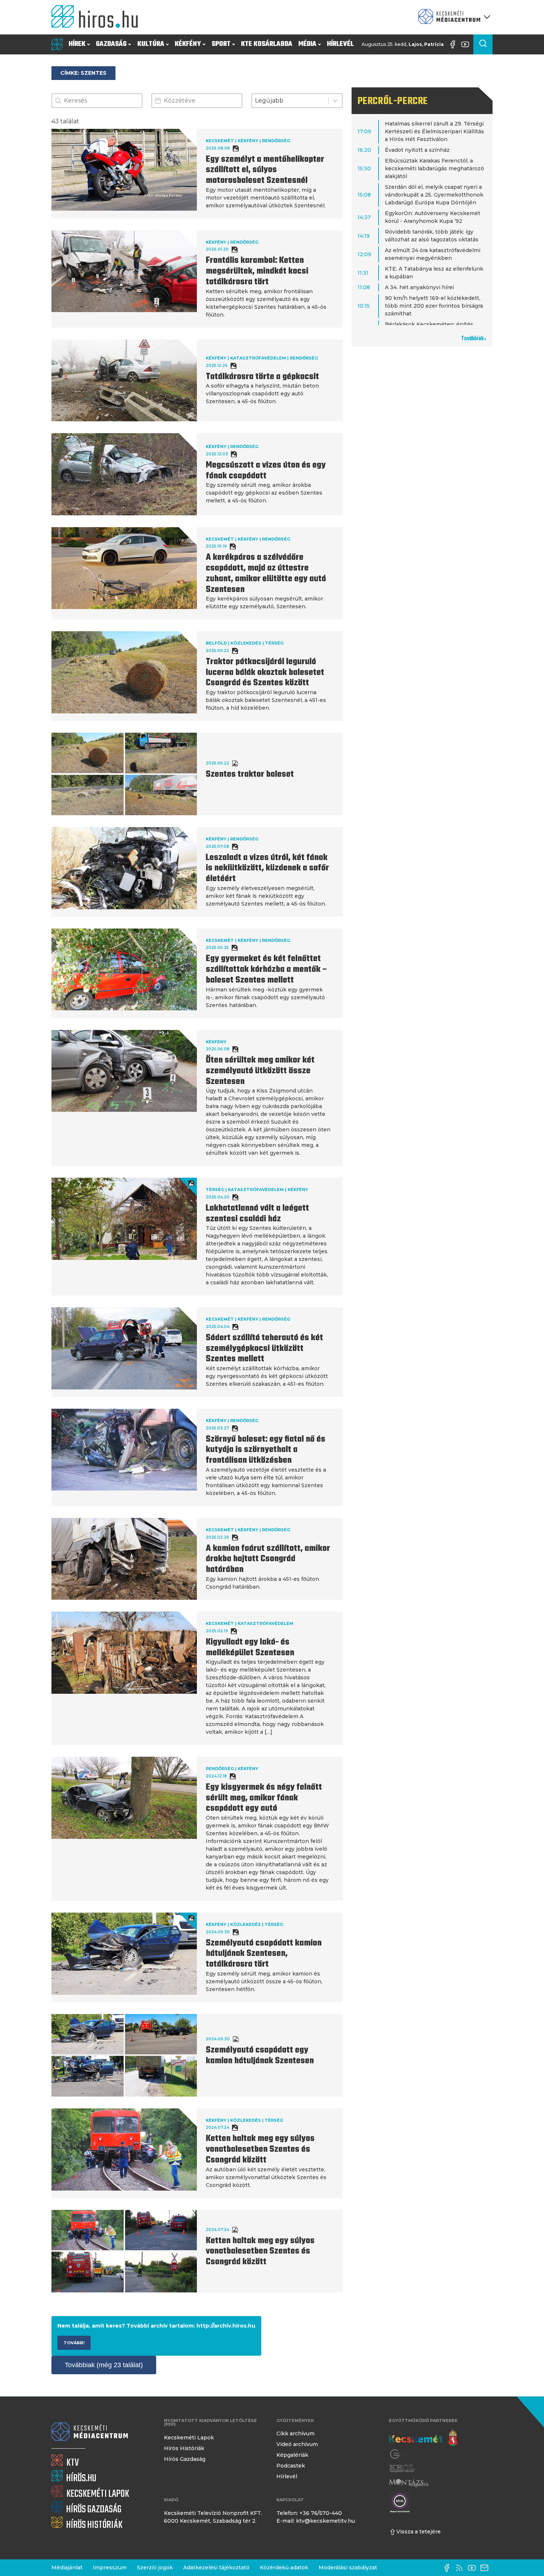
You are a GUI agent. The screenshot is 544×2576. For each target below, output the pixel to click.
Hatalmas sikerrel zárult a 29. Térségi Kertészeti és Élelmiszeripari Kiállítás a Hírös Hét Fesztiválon (434, 131)
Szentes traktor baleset (250, 775)
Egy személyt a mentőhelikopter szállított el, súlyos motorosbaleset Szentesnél (265, 170)
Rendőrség (276, 141)
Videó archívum (297, 2444)
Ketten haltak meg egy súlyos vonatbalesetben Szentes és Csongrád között (260, 2150)
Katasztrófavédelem (258, 358)
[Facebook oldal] (454, 44)
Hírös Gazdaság (185, 2459)
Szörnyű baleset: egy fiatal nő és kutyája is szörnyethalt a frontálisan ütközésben (266, 1450)
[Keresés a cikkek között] (483, 44)
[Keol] (402, 2468)
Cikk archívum (295, 2433)
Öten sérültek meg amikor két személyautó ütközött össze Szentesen (260, 1071)
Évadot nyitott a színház (417, 150)
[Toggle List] (335, 101)
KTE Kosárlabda (267, 44)
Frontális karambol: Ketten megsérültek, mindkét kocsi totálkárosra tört (257, 271)
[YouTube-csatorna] (467, 44)
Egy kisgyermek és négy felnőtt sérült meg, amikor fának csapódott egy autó (264, 1798)
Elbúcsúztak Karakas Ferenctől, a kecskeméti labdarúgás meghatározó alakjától (434, 168)
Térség (274, 643)
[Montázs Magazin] (409, 2483)
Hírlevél (340, 44)
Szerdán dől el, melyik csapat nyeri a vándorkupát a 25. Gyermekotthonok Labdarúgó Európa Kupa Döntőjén (434, 195)
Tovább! (74, 2343)
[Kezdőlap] (98, 17)
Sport (221, 44)
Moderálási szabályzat (348, 2567)
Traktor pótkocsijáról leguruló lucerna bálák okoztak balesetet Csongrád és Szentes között (265, 673)
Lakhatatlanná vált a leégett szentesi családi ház (257, 1214)
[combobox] (290, 101)
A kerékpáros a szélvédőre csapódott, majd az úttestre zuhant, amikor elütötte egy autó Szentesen (266, 573)
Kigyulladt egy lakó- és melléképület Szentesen (250, 1648)
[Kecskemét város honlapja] (423, 2438)
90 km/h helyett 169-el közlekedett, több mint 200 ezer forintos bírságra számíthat (434, 306)
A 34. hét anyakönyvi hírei (419, 287)
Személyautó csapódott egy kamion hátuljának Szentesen (260, 2056)
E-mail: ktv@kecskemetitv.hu (316, 2521)
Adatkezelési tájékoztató (216, 2567)
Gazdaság (111, 44)
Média (307, 44)
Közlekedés (246, 643)
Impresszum (110, 2567)
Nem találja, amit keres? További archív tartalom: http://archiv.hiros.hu (156, 2326)
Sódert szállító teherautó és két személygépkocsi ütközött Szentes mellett (264, 1349)
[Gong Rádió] (399, 2454)
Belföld (216, 643)
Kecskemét (220, 141)
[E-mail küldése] (486, 2568)
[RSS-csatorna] (461, 2568)
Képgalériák (292, 2455)
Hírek (77, 44)
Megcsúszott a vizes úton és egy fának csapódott (266, 471)
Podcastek (291, 2466)
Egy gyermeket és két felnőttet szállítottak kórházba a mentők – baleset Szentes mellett (267, 970)
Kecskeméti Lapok (189, 2438)
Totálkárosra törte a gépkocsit (262, 377)
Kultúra (151, 44)
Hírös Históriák (184, 2448)
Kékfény (188, 44)
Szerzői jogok (155, 2567)
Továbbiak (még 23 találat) (104, 2365)
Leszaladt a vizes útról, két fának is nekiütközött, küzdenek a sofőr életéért (267, 869)
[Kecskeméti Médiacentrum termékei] (453, 17)
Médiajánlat (67, 2567)
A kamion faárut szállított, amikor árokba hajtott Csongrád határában (268, 1559)
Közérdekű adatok (284, 2567)
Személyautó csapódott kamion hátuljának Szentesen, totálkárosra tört (264, 1954)
